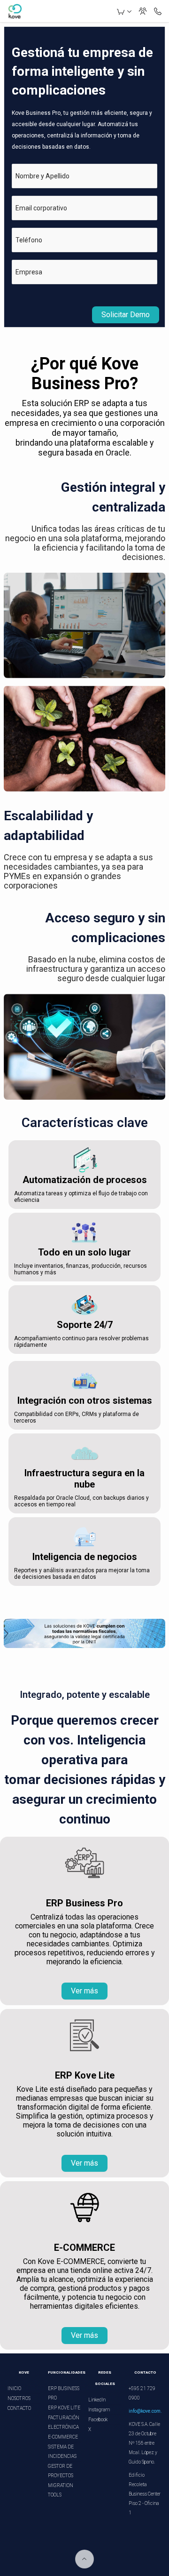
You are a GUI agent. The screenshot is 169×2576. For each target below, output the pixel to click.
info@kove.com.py (148, 2411)
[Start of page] (84, 2559)
